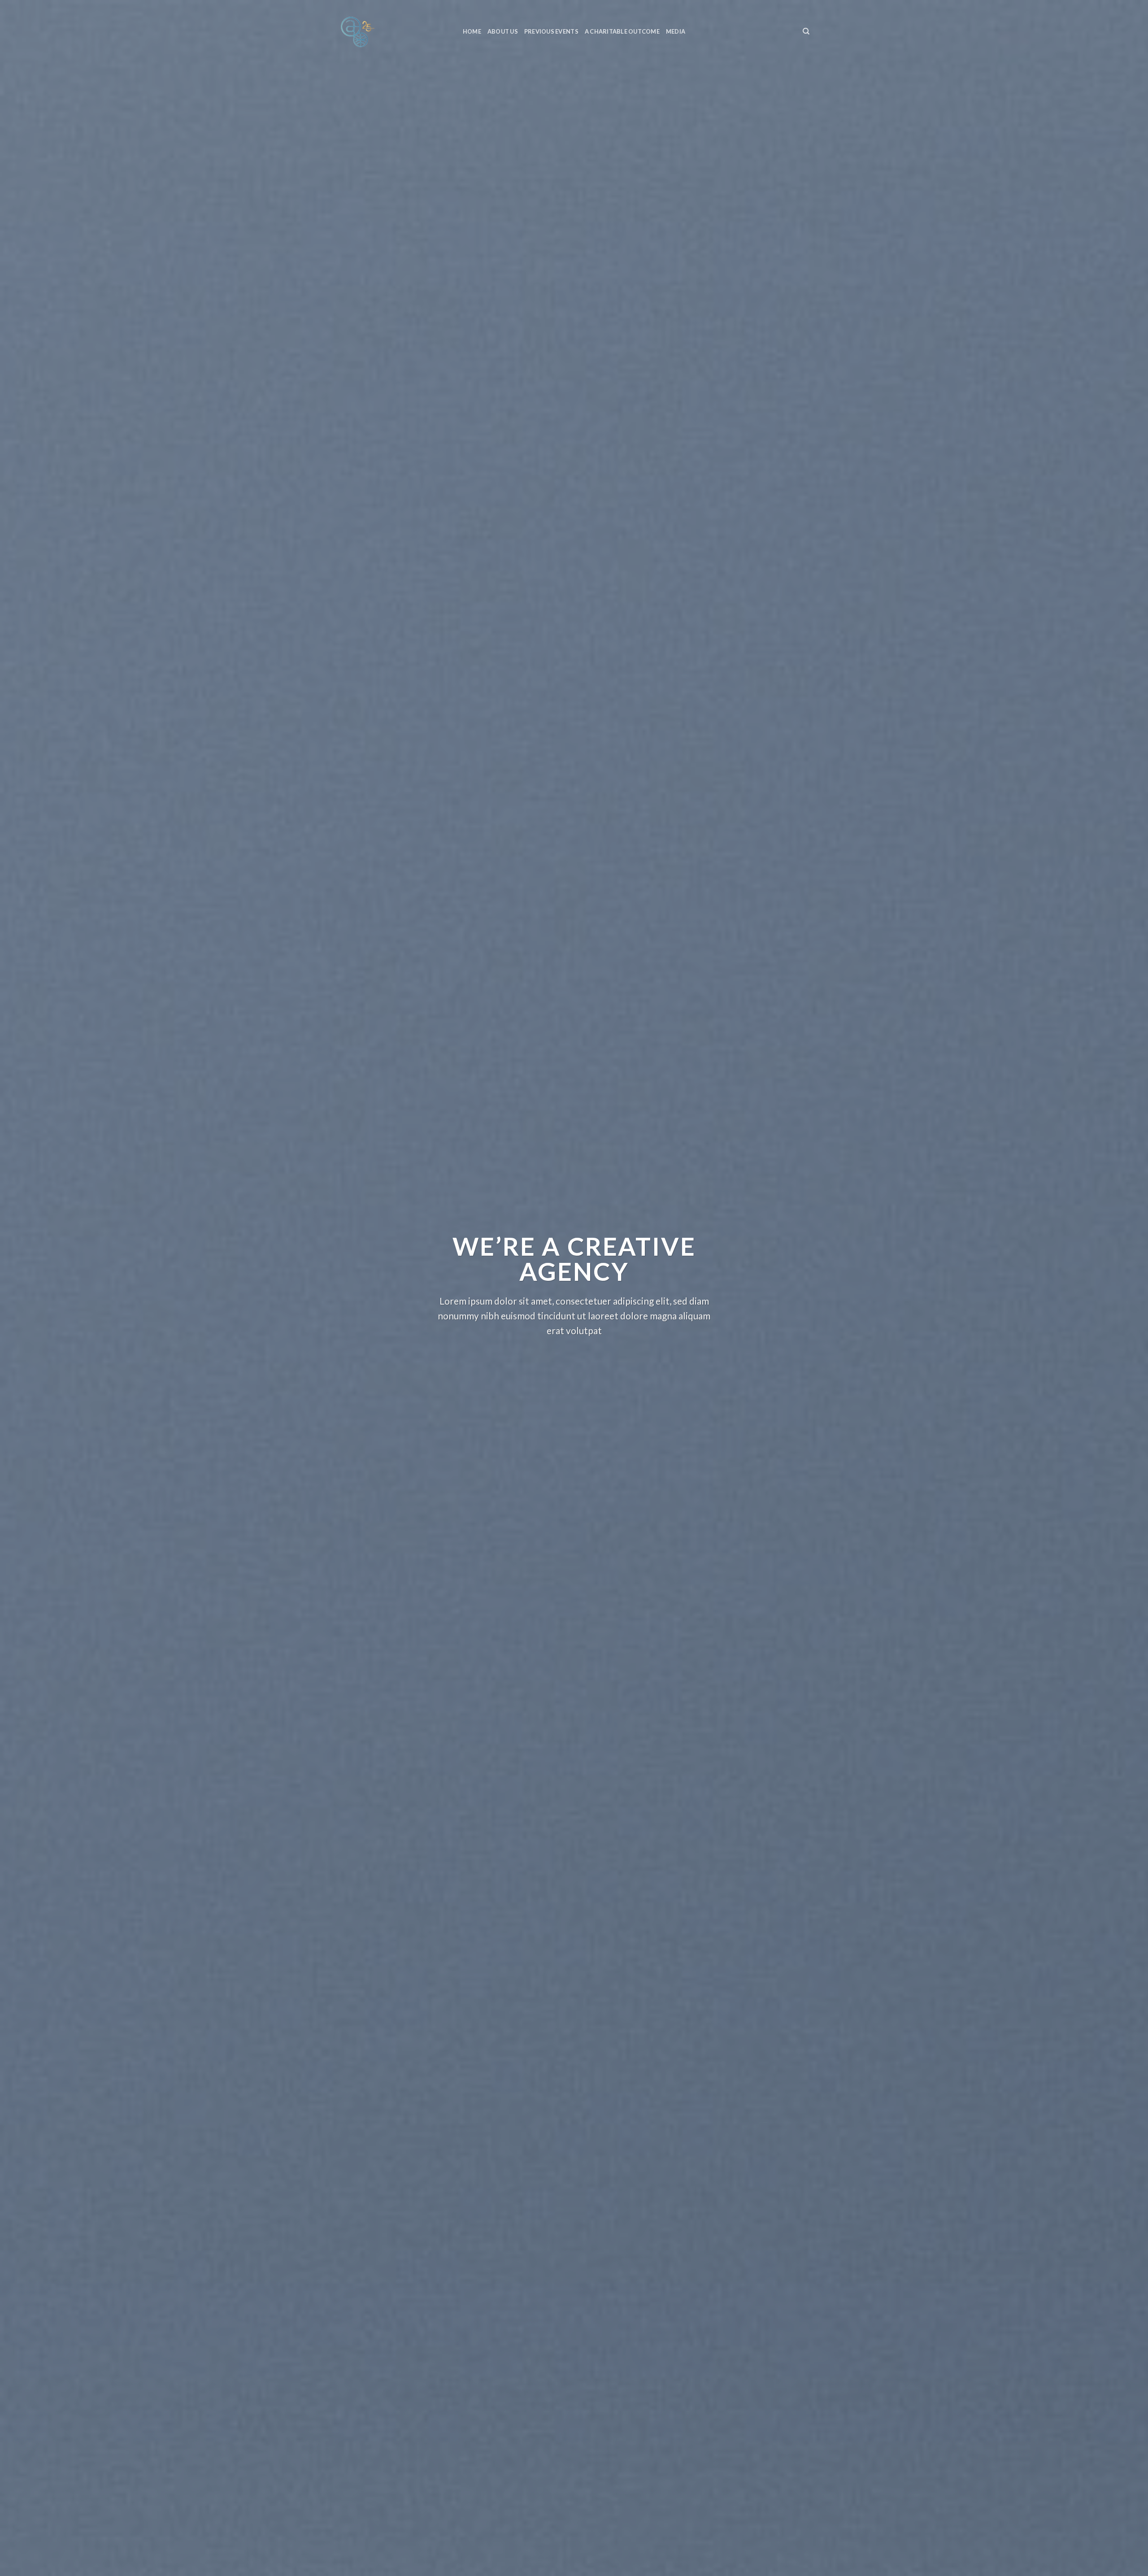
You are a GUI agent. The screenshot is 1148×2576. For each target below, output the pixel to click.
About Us (503, 31)
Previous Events (551, 31)
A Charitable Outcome (622, 31)
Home (472, 31)
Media (676, 31)
